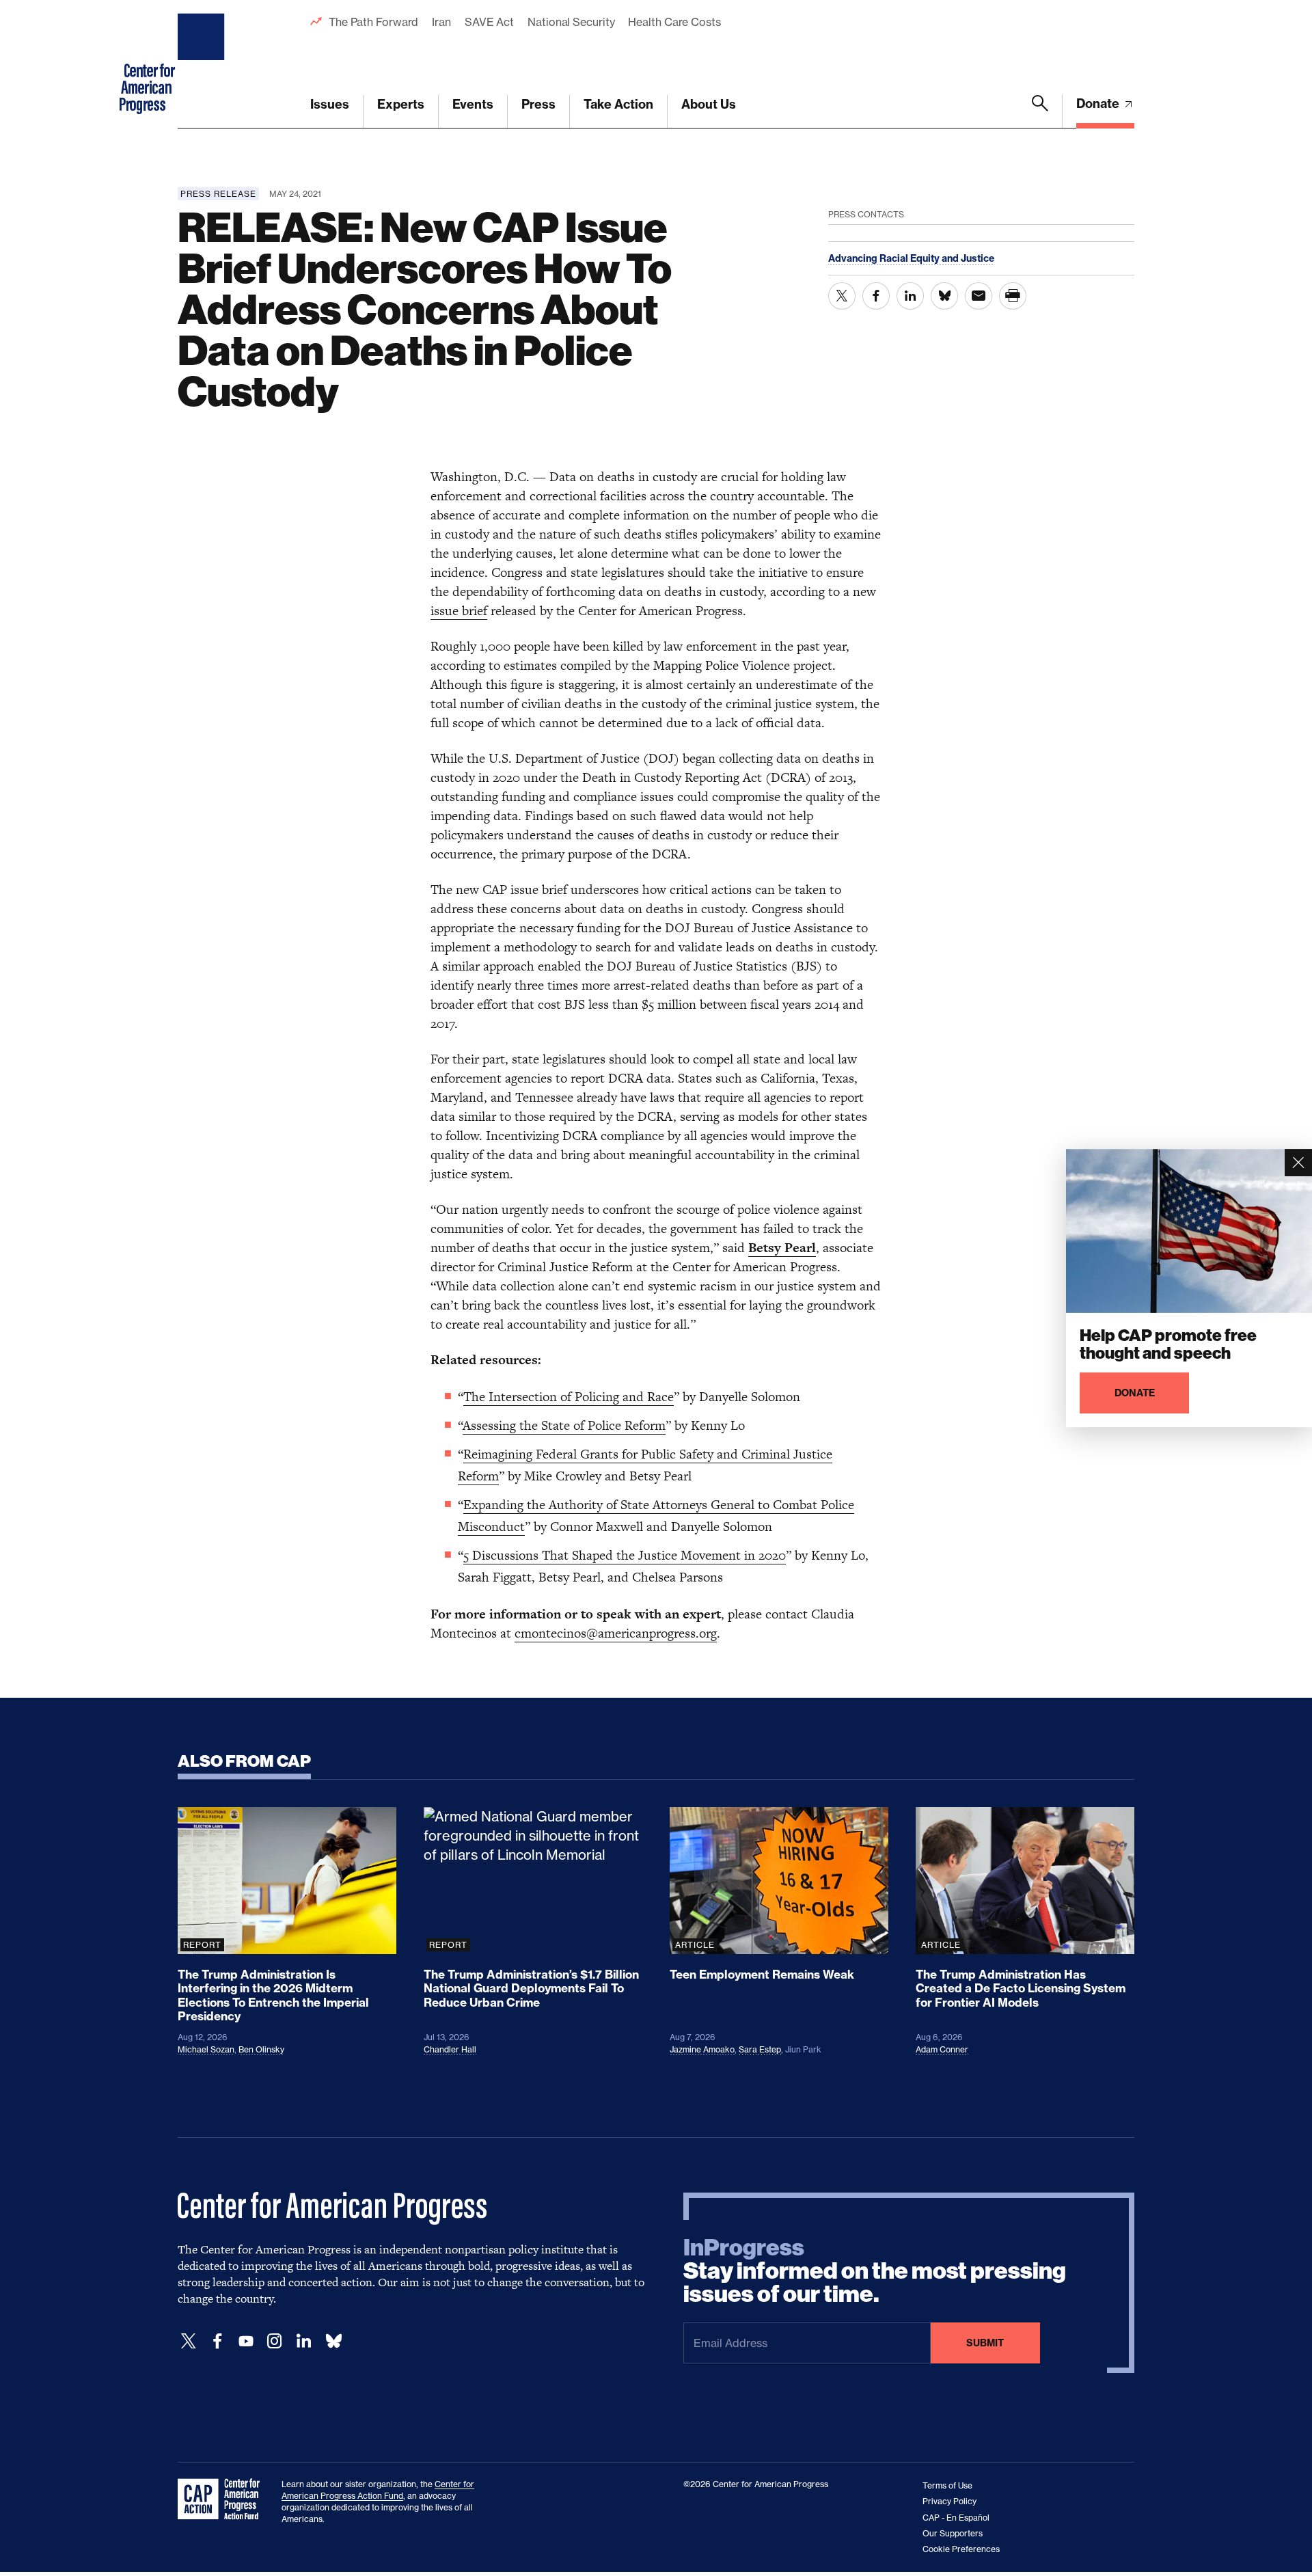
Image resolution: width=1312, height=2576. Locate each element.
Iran (441, 22)
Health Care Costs (674, 22)
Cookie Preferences (961, 2549)
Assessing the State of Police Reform (564, 1425)
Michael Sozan (206, 2049)
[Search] (1040, 111)
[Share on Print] (1013, 296)
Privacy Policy (949, 2501)
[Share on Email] (979, 296)
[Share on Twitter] (842, 296)
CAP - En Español (956, 2518)
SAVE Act (489, 22)
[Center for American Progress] (203, 64)
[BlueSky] (333, 2341)
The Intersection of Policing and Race (569, 1397)
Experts (401, 104)
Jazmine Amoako (702, 2049)
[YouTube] (246, 2341)
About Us (709, 104)
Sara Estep (760, 2049)
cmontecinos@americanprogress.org (616, 1633)
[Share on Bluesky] (944, 296)
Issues (330, 104)
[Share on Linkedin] (910, 296)
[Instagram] (275, 2341)
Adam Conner (942, 2049)
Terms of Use (947, 2485)
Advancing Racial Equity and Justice (911, 258)
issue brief (459, 611)
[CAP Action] (223, 2499)
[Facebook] (217, 2341)
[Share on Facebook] (876, 296)
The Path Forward (373, 22)
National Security (571, 22)
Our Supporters (953, 2533)
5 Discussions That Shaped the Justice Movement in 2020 (625, 1555)
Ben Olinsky (261, 2049)
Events (473, 104)
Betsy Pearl (782, 1248)
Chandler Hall (450, 2049)
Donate (1099, 104)
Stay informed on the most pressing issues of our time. (875, 2271)
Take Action (618, 104)
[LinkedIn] (303, 2341)
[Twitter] (189, 2341)
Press (538, 104)
